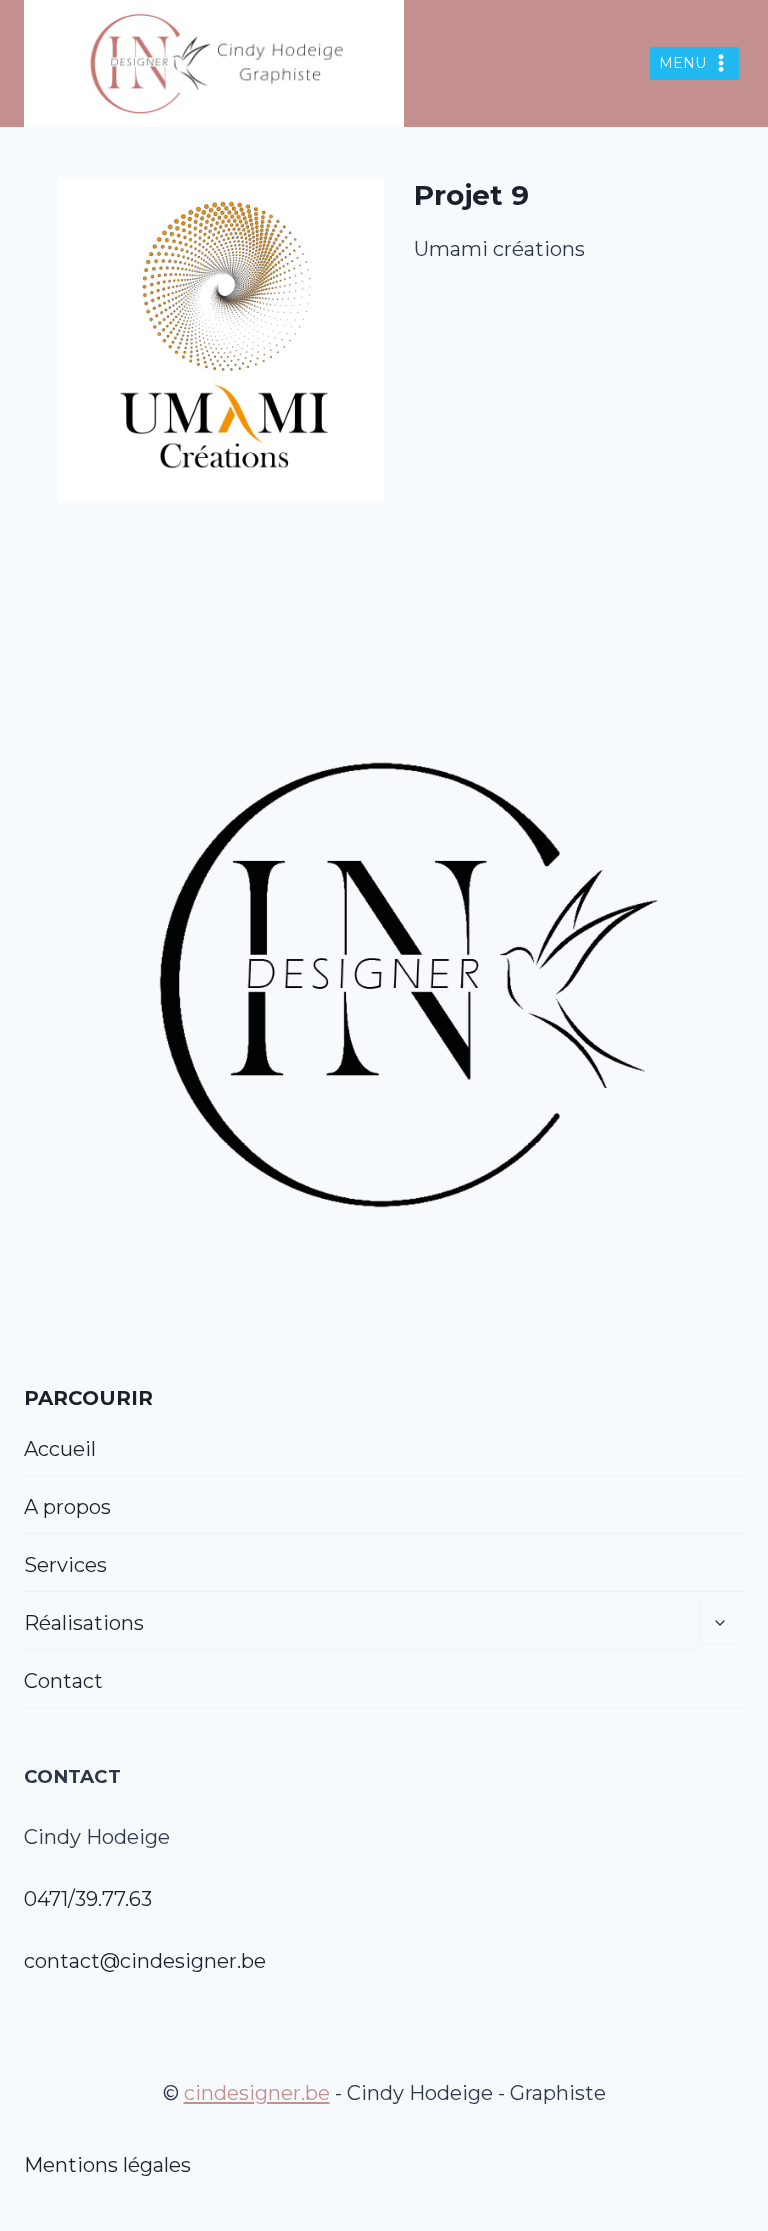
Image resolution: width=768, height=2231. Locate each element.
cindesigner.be (257, 2093)
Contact (63, 1681)
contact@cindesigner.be (145, 1961)
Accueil (60, 1449)
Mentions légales (107, 2165)
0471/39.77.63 (88, 1899)
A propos (67, 1507)
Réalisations (84, 1623)
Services (65, 1565)
